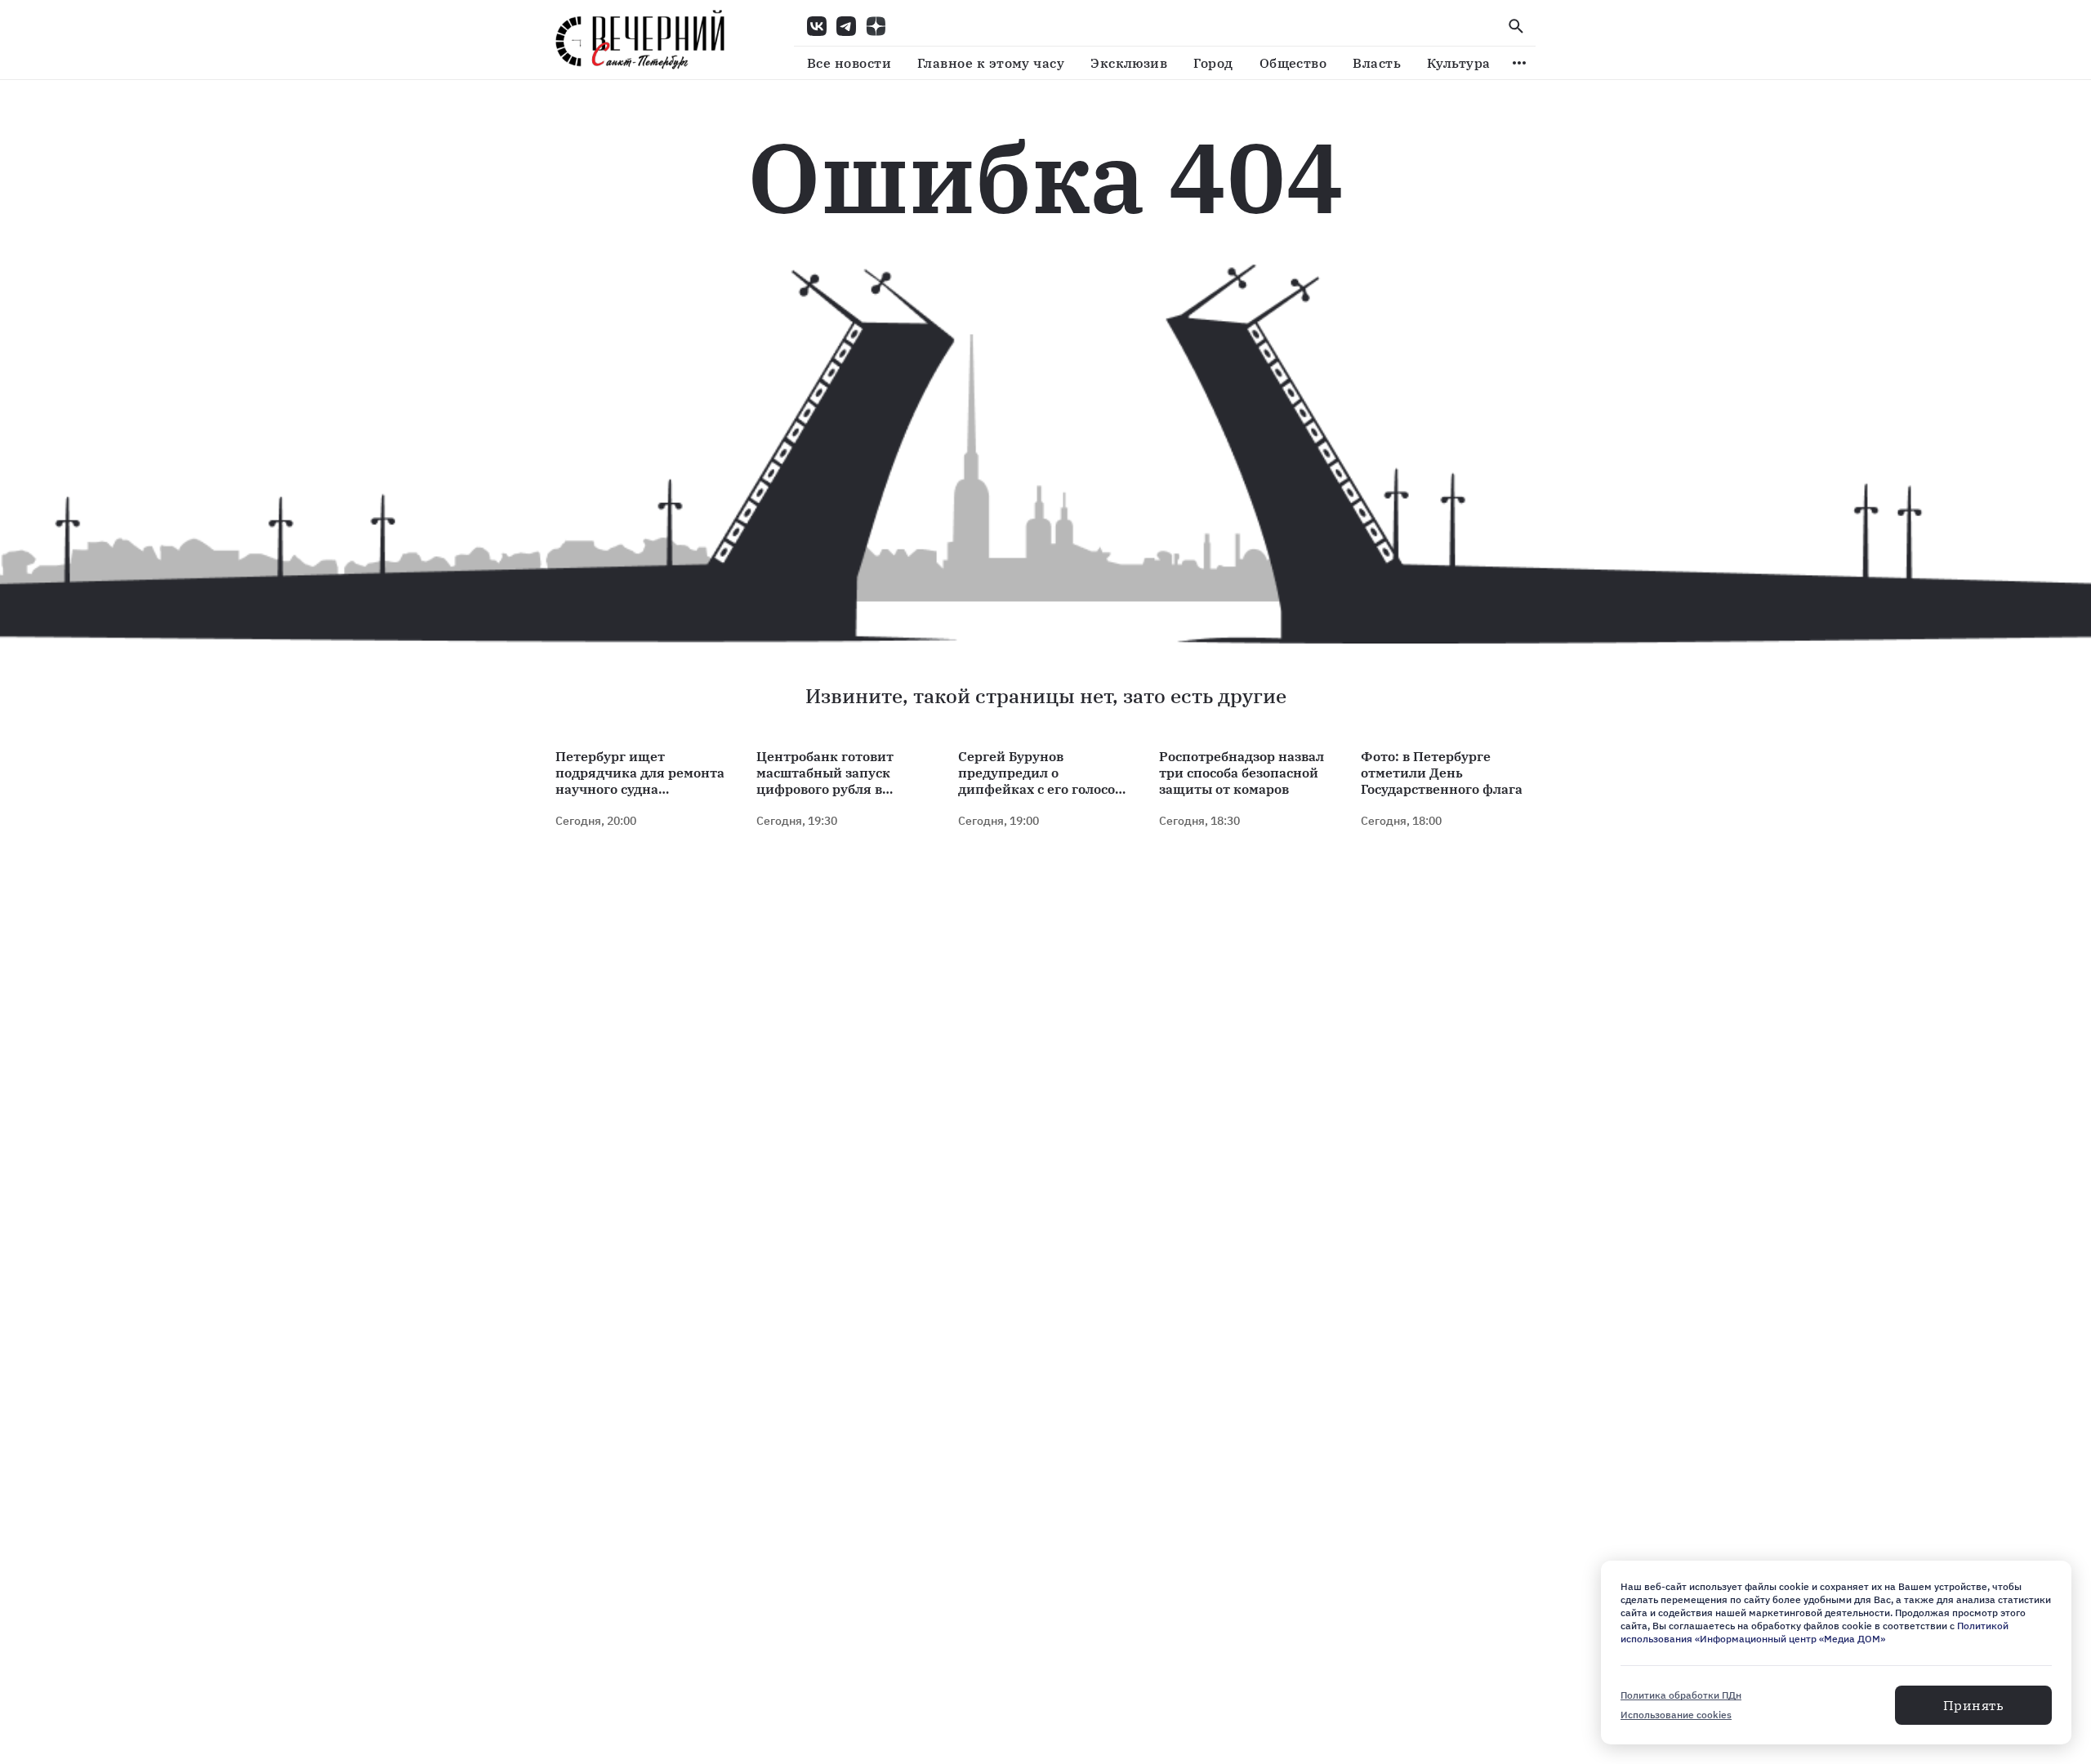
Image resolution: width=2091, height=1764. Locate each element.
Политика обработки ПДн (1681, 1695)
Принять (1973, 1705)
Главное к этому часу (991, 63)
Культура (1459, 63)
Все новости (849, 63)
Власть (1377, 63)
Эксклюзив (1129, 63)
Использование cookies (1676, 1715)
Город (1213, 63)
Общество (1293, 63)
